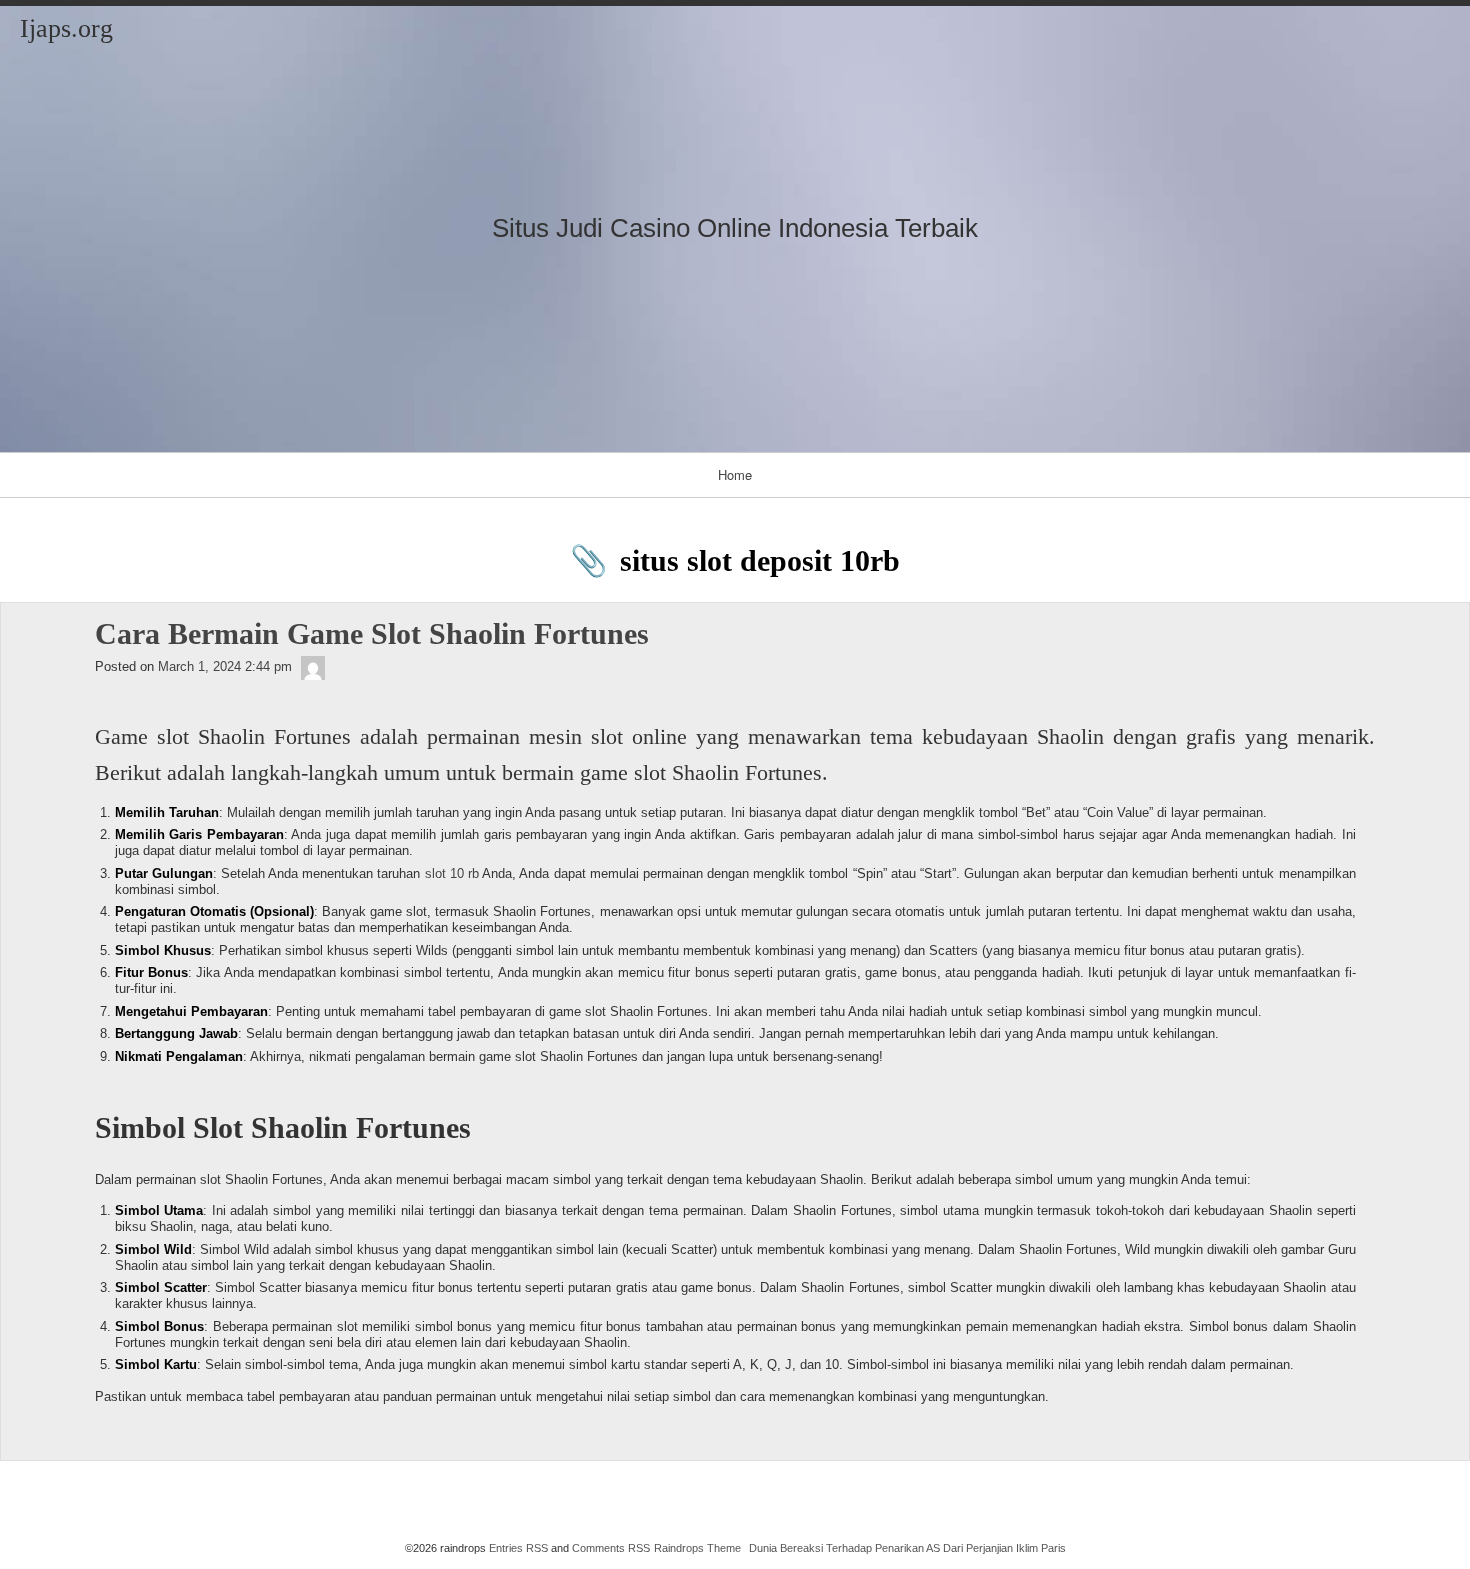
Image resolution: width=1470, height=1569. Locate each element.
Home (735, 474)
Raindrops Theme (697, 1548)
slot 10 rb (452, 873)
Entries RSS (518, 1548)
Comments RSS (611, 1548)
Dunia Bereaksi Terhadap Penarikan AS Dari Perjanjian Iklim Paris (907, 1548)
